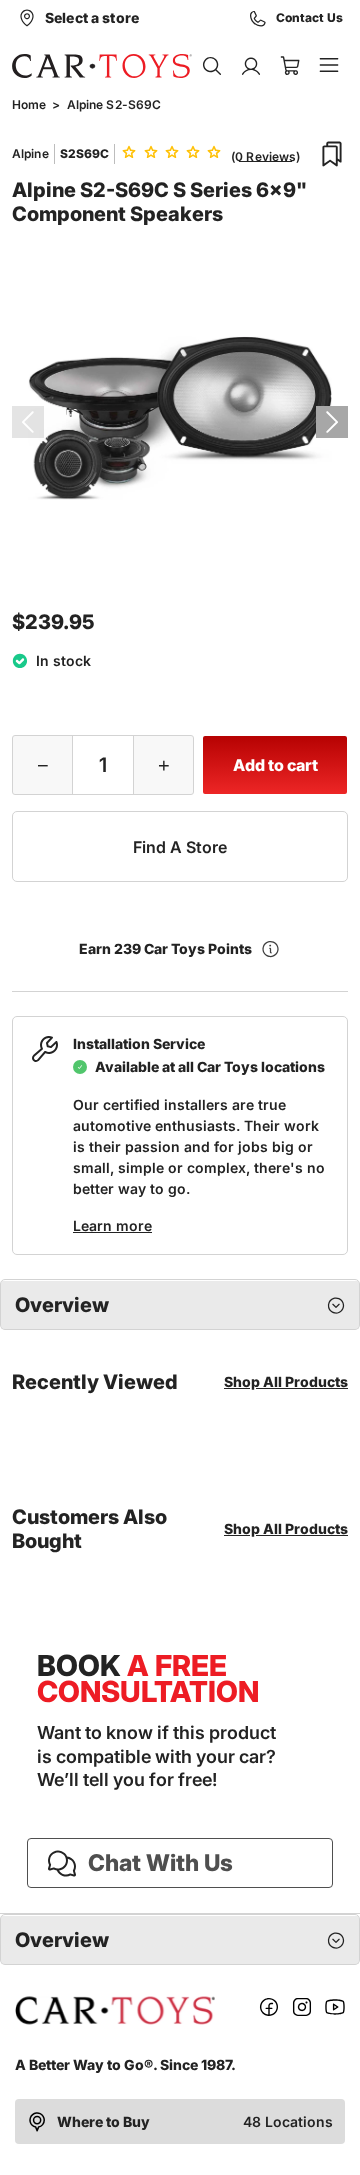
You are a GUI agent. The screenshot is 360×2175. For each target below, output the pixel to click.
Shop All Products (286, 1381)
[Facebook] (269, 2010)
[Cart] (289, 66)
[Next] (332, 422)
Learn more (112, 1225)
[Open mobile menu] (328, 66)
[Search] (211, 66)
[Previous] (28, 422)
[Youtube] (335, 2010)
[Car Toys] (102, 66)
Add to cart (275, 765)
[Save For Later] (332, 154)
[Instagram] (302, 2010)
